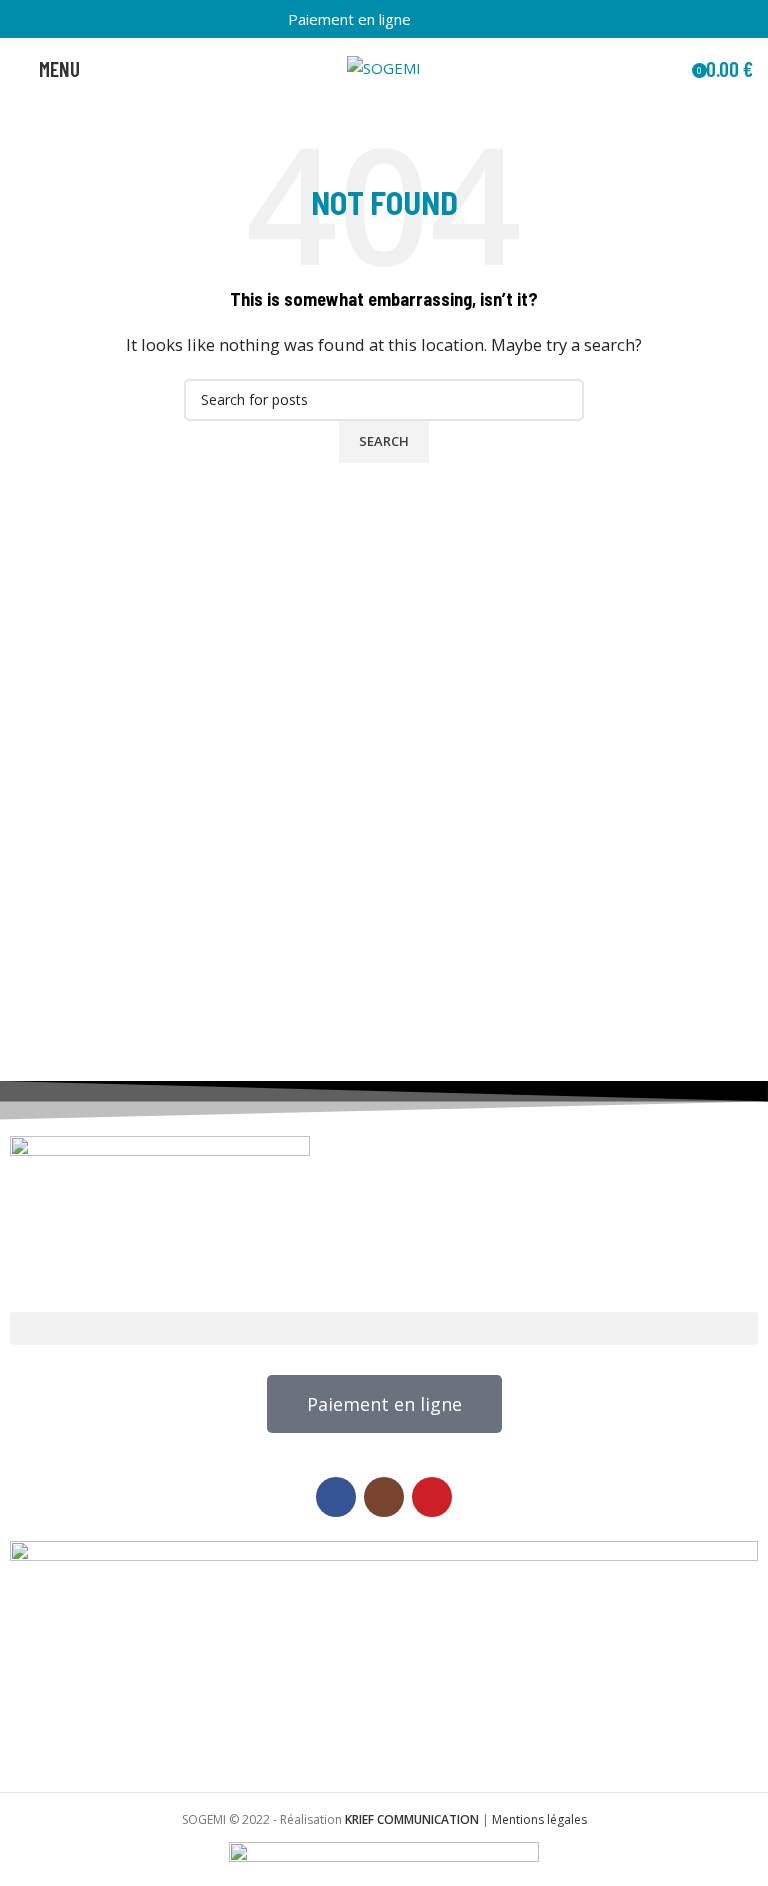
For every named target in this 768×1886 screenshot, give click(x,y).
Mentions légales (539, 1819)
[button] (384, 1328)
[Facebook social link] (422, 19)
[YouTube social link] (468, 19)
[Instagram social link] (445, 19)
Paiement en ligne (349, 19)
